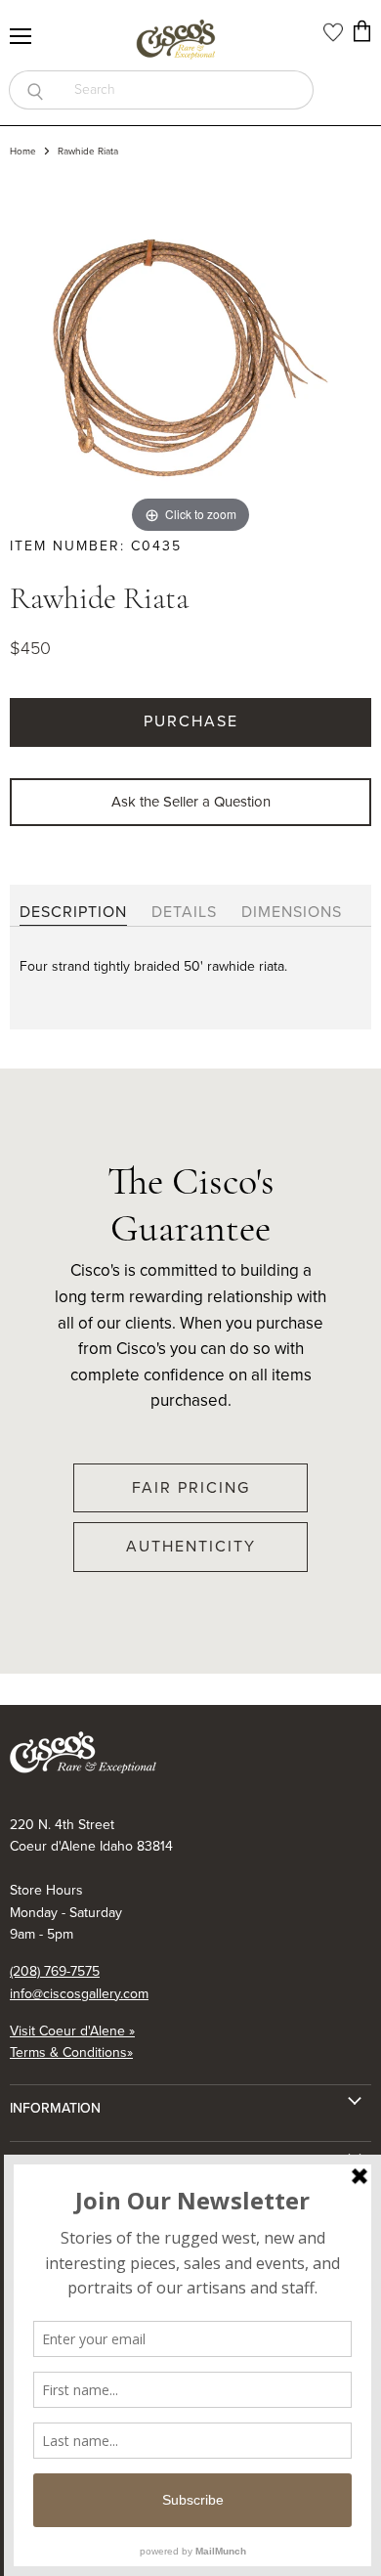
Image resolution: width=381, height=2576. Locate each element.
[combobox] (187, 90)
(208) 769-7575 (55, 1971)
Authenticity (191, 1546)
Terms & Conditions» (71, 2052)
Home (23, 152)
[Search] (35, 90)
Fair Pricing (191, 1487)
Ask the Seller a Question (191, 802)
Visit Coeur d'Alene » (72, 2031)
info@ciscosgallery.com (79, 1994)
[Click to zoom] (190, 356)
